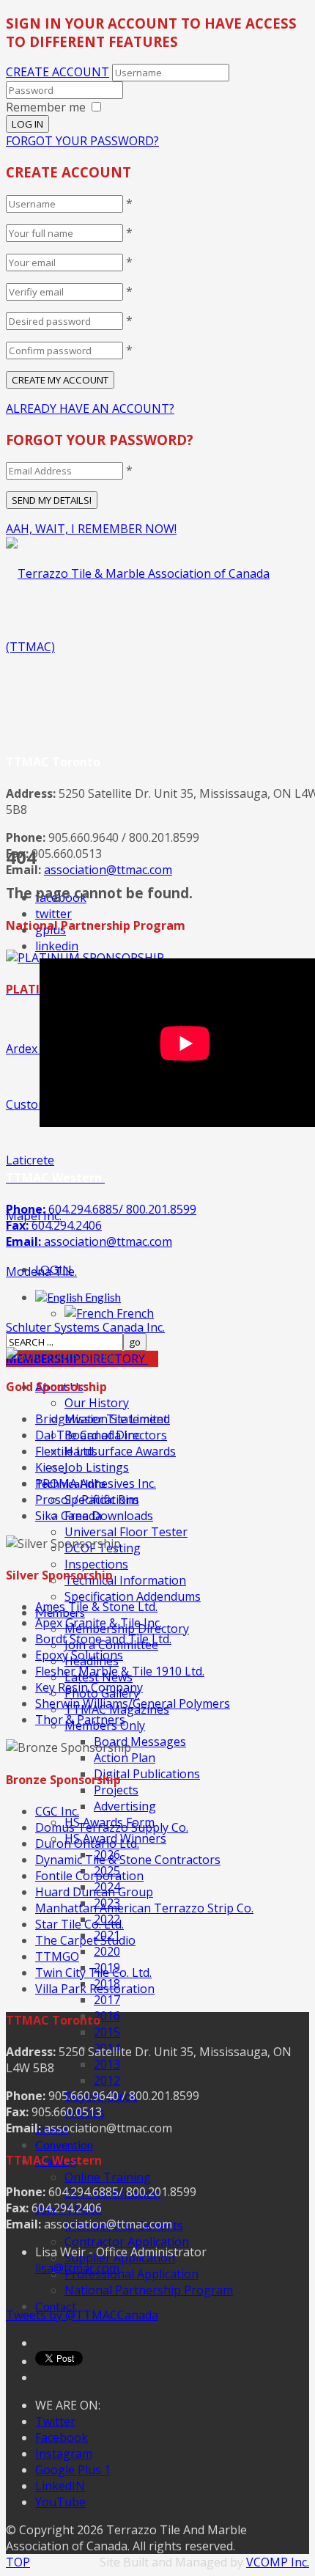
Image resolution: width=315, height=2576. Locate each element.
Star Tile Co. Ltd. (79, 1924)
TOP (18, 2562)
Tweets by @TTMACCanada (82, 2315)
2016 (107, 2016)
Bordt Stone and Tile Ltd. (103, 1639)
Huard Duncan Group (94, 1892)
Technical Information (125, 1580)
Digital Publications (147, 1774)
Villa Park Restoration (95, 1989)
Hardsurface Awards (120, 1451)
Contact (56, 2306)
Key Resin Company (89, 1687)
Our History (97, 1403)
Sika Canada (68, 1516)
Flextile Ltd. (66, 1451)
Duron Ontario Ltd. (87, 1843)
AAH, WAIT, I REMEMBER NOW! (91, 529)
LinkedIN (60, 2486)
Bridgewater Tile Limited (103, 1419)
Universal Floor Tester (126, 1532)
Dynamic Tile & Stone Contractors (128, 1860)
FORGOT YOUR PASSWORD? (82, 141)
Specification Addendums (133, 1596)
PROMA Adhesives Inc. (96, 1483)
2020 (107, 1951)
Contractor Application (127, 2242)
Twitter (55, 2421)
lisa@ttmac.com (77, 2268)
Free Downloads (109, 1516)
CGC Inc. (57, 1811)
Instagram (64, 2454)
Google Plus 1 (73, 2470)
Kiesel (51, 1467)
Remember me (46, 107)
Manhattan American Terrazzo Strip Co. (144, 1908)
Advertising (125, 1806)
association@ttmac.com (108, 870)
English (102, 1297)
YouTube (60, 2502)
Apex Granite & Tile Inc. (99, 1623)
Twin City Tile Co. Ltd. (93, 1973)
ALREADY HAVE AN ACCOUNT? (90, 408)
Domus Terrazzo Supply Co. (112, 1827)
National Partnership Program (149, 2290)
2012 (107, 2080)
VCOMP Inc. (278, 2562)
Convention (64, 2144)
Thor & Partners (80, 1720)
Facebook (62, 2437)
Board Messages (140, 1742)
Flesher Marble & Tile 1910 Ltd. (120, 1671)
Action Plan (125, 1758)
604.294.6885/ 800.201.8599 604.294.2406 (101, 1225)
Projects (116, 1790)
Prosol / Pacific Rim (87, 1500)
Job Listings (97, 1467)
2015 (107, 2032)
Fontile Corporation (89, 1876)
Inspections (96, 1564)
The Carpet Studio (85, 1940)
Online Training (108, 2177)
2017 (107, 2000)
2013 (107, 2064)
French (134, 1313)
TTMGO (57, 1956)
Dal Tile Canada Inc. (89, 1435)
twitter (53, 914)
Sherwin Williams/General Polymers (133, 1703)
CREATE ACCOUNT (58, 72)
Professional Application (131, 2274)
